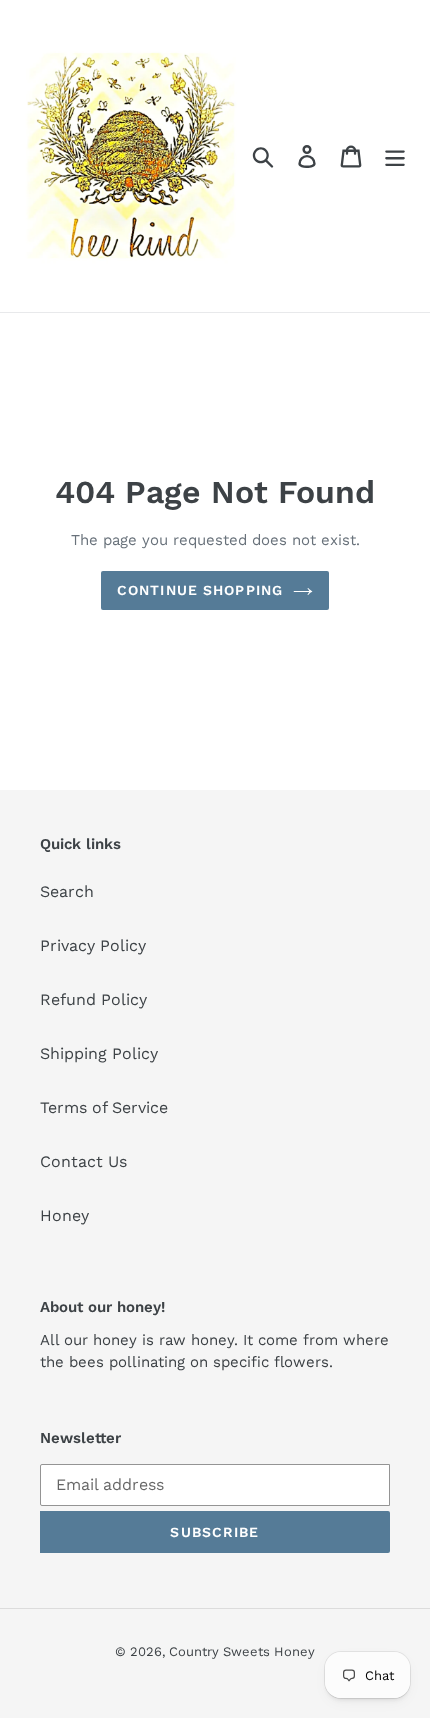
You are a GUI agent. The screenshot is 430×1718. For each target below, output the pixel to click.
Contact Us (83, 1161)
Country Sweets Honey (242, 1651)
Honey (64, 1215)
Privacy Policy (93, 945)
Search (67, 891)
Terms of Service (104, 1107)
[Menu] (395, 156)
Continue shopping (200, 590)
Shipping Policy (99, 1053)
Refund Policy (93, 999)
